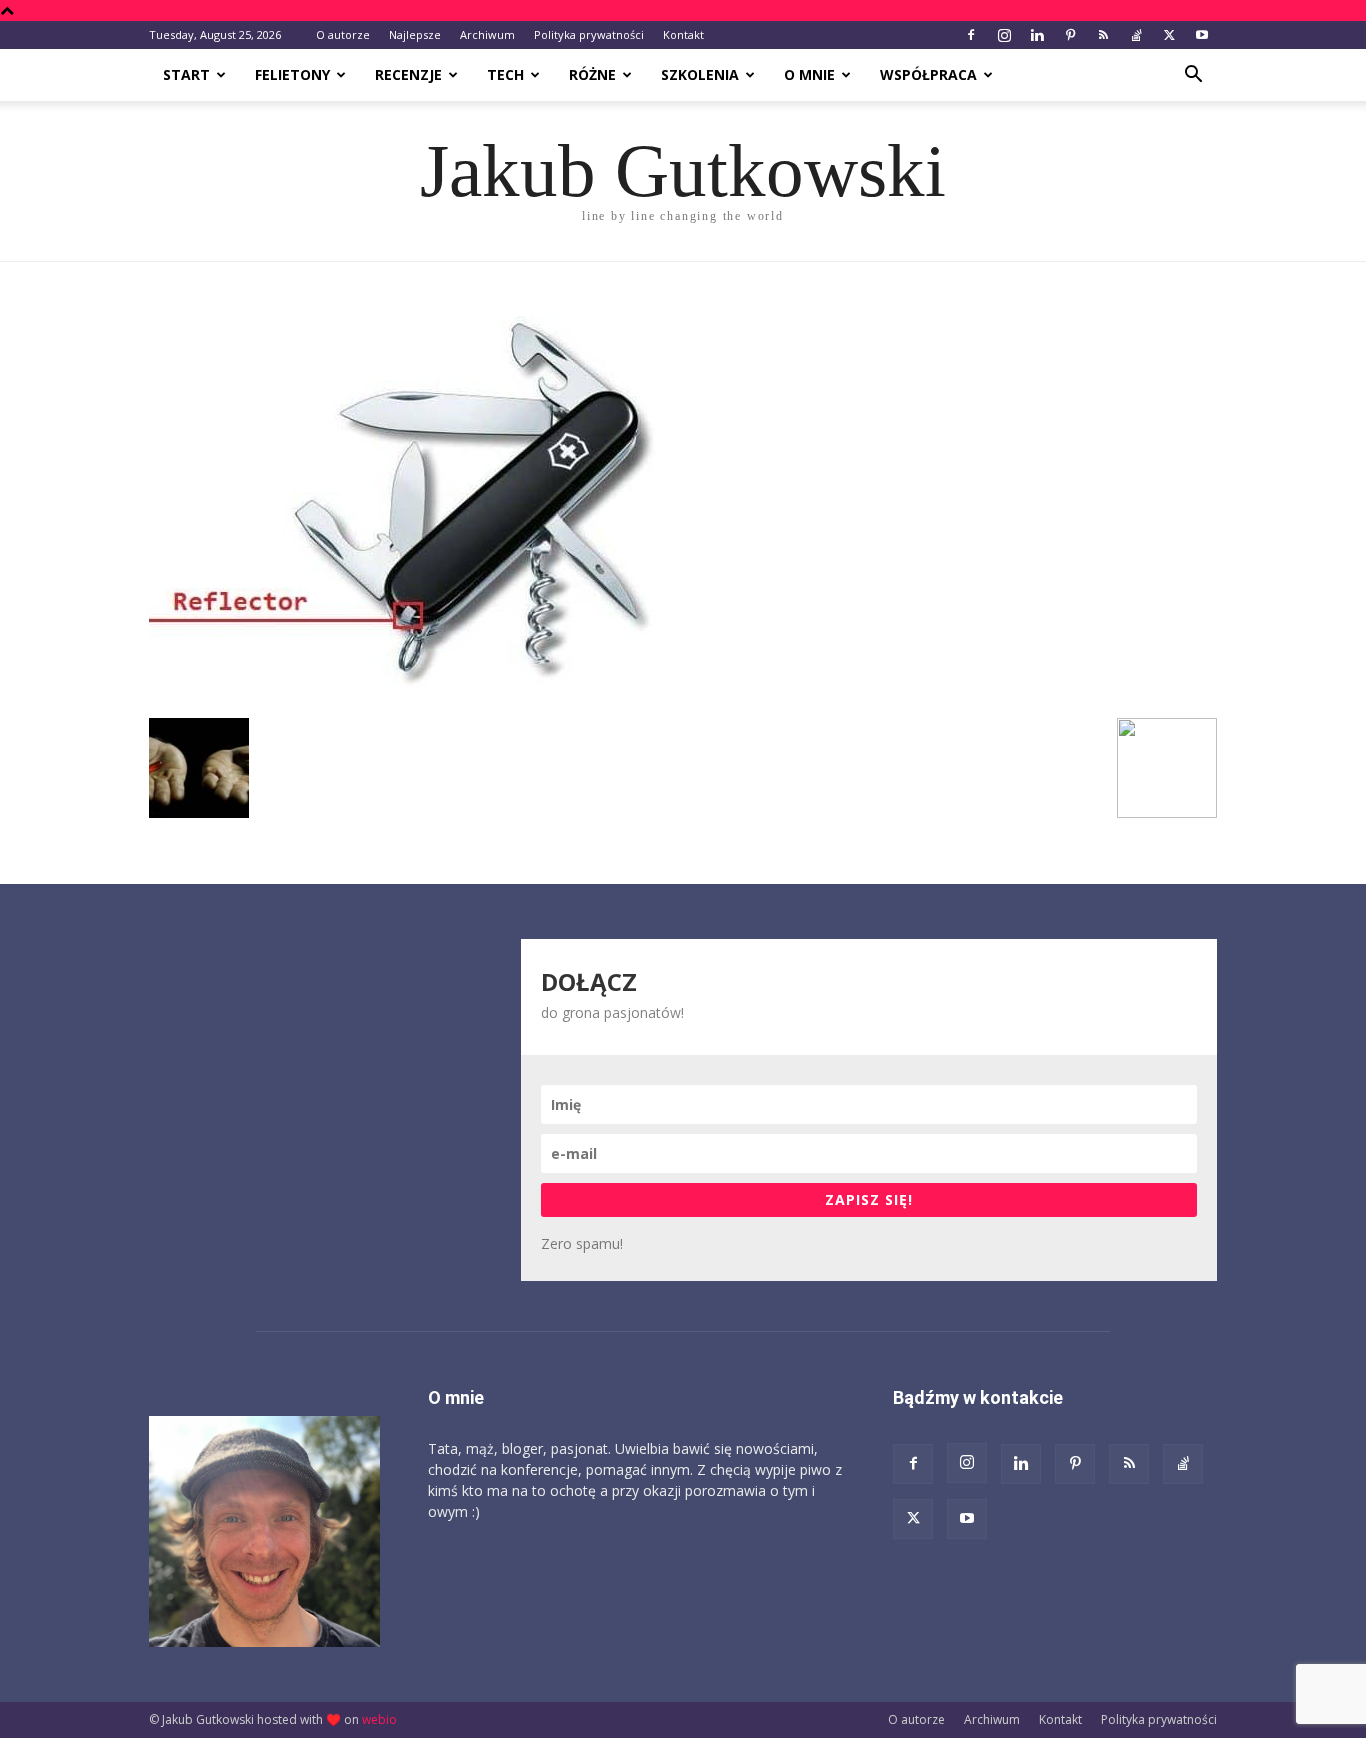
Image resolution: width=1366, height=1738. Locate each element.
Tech (505, 74)
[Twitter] (1169, 35)
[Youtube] (1202, 35)
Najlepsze (415, 34)
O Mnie (809, 74)
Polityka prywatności (589, 34)
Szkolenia (700, 74)
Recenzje (408, 74)
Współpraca (928, 74)
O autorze (343, 34)
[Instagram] (1004, 35)
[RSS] (1103, 35)
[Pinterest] (1070, 35)
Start (186, 74)
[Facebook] (971, 35)
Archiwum (487, 34)
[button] (1193, 76)
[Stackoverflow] (1136, 35)
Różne (592, 74)
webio (379, 1719)
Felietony (292, 74)
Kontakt (683, 34)
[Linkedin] (1037, 35)
